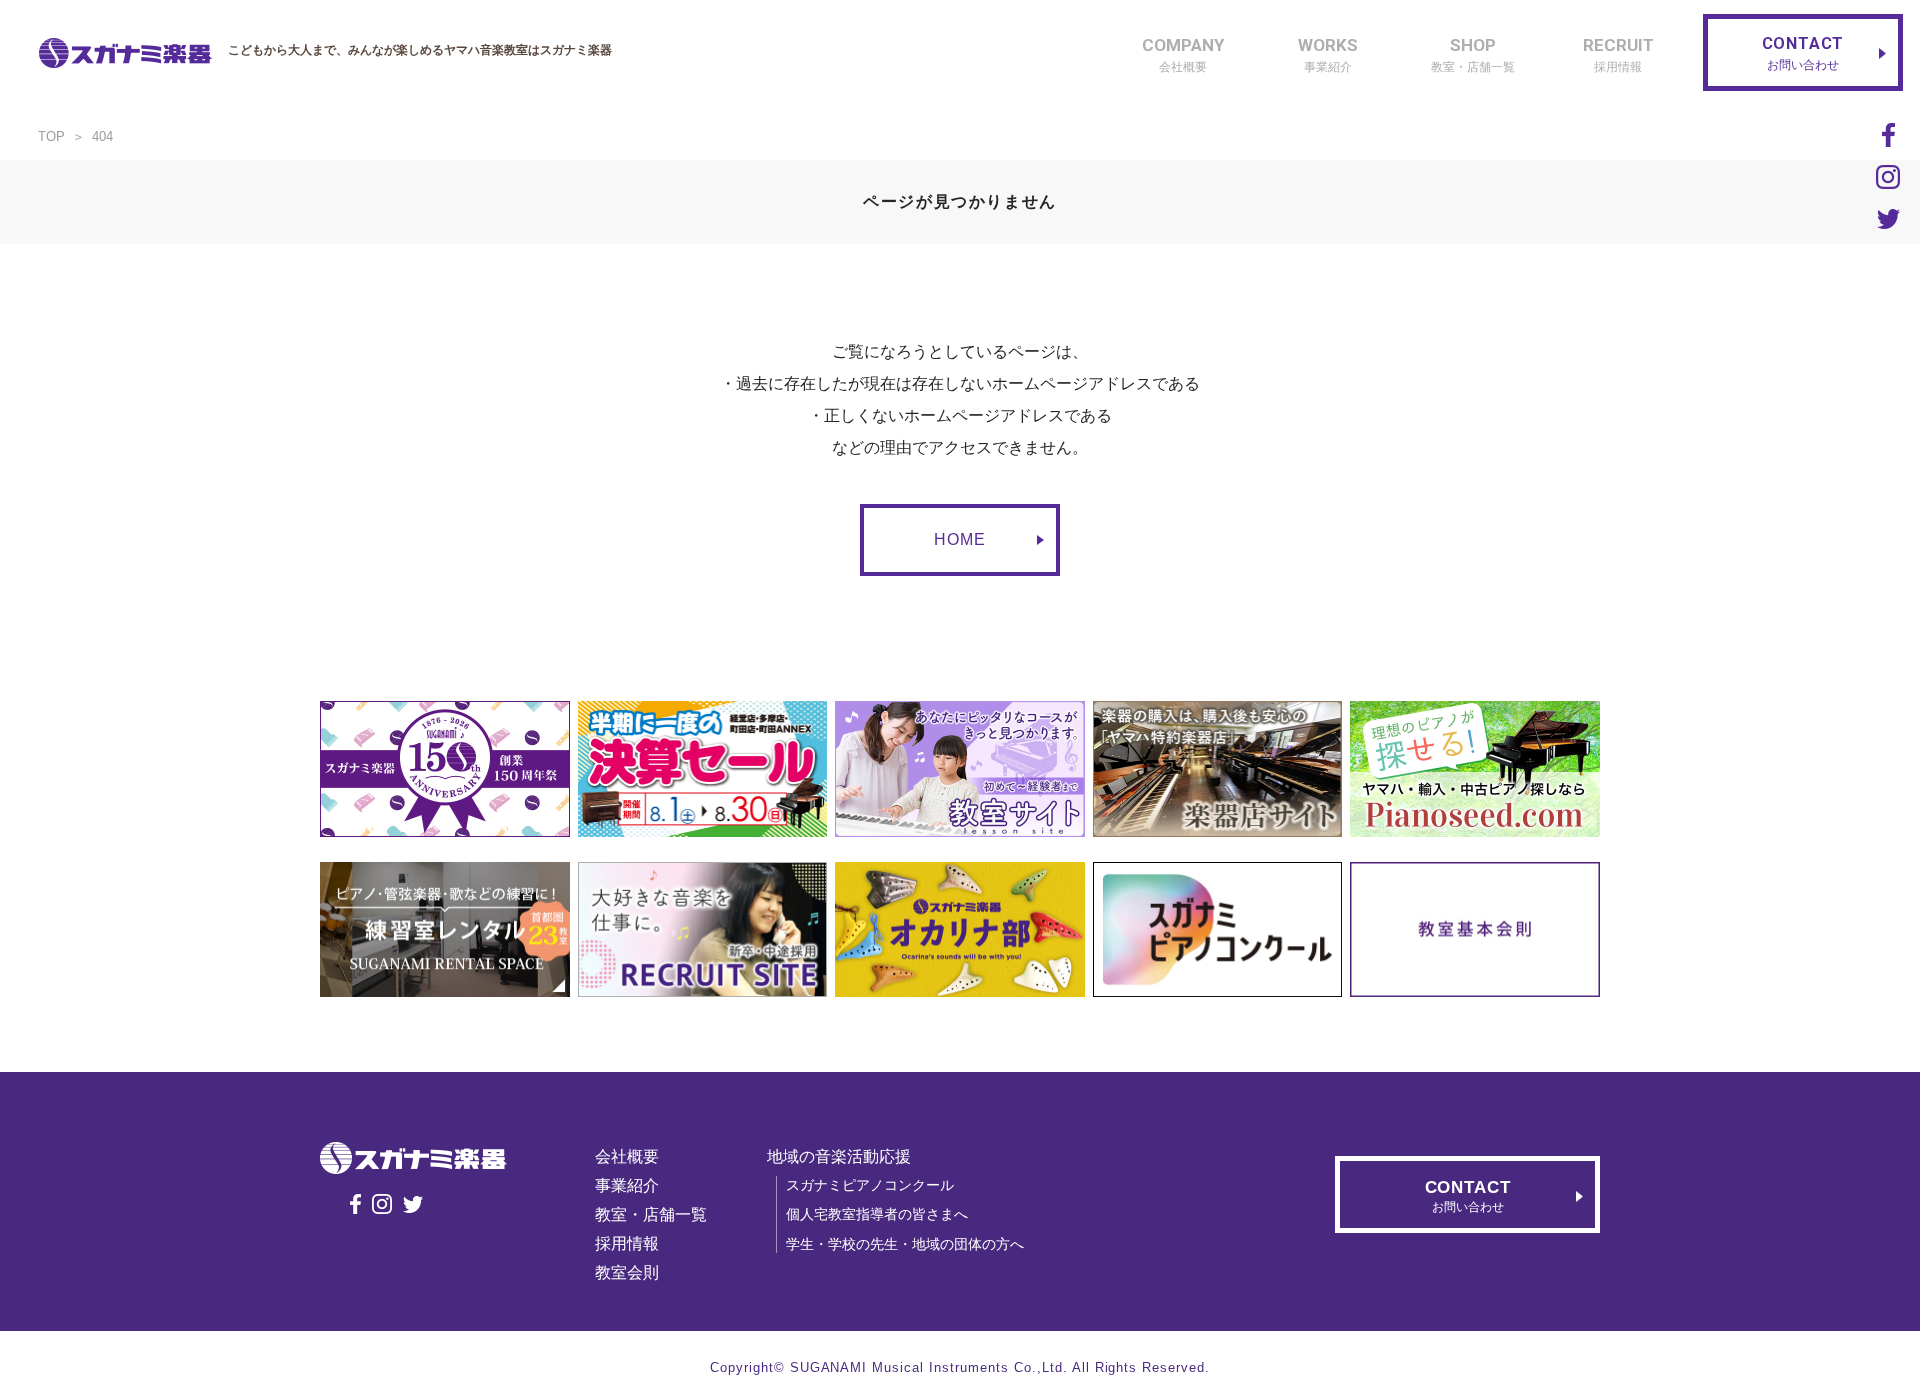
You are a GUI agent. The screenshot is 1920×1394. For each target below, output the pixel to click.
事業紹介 (627, 1185)
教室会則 (627, 1272)
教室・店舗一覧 (651, 1214)
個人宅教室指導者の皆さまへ (877, 1214)
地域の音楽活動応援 (839, 1156)
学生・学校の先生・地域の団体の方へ (905, 1244)
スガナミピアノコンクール (870, 1185)
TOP (51, 136)
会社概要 (627, 1156)
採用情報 (627, 1243)
